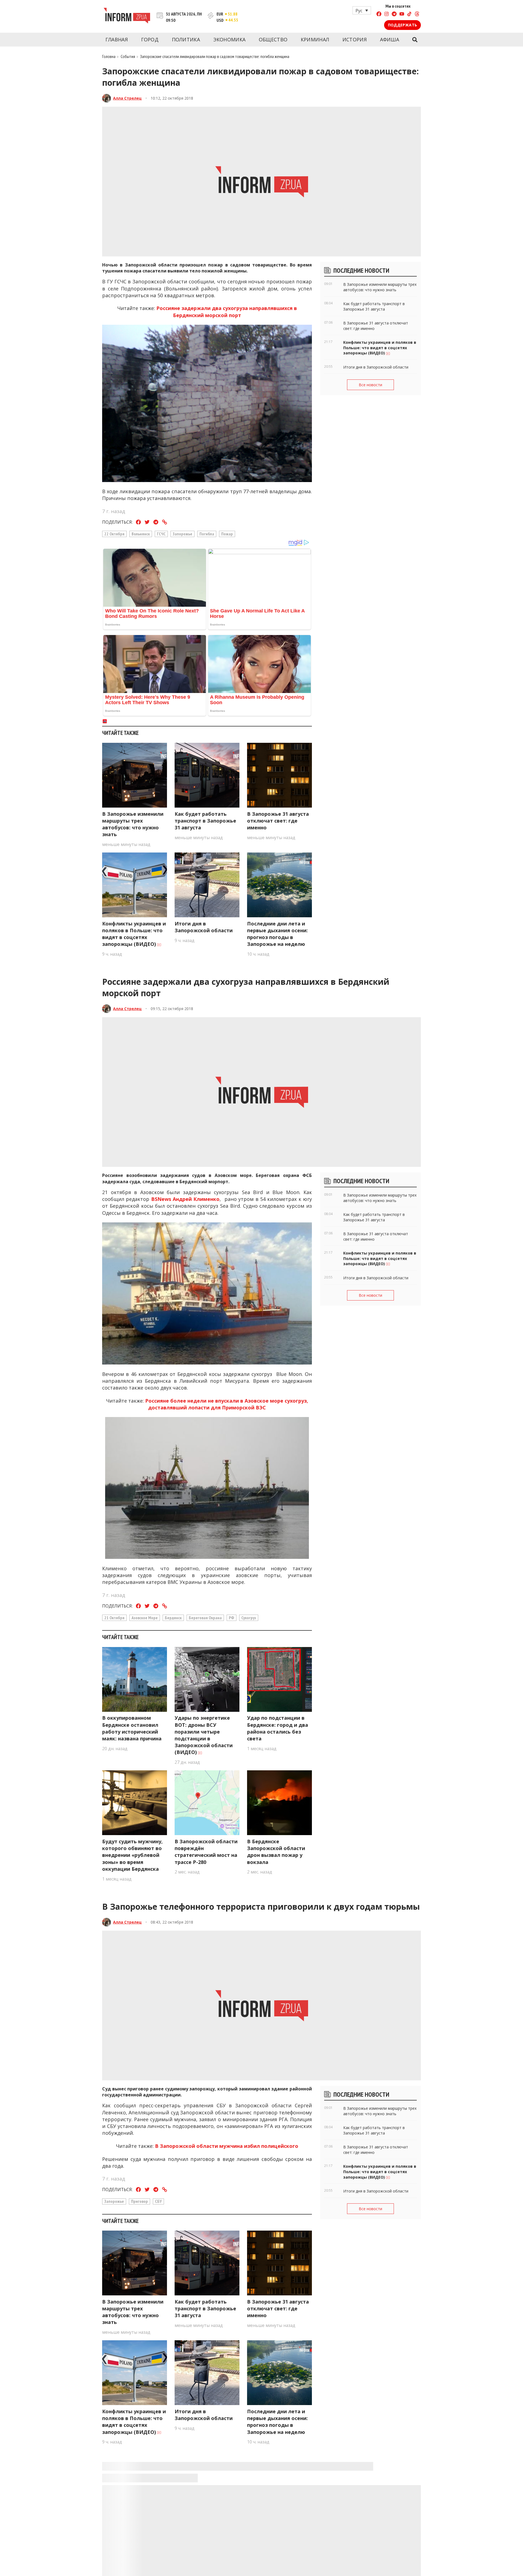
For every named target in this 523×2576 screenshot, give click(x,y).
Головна (109, 56)
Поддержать (402, 25)
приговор (139, 2201)
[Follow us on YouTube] (402, 15)
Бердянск (173, 1618)
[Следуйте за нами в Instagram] (387, 15)
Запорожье (183, 534)
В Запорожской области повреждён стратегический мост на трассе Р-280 (206, 1852)
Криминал (315, 39)
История (355, 39)
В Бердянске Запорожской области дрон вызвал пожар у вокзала (276, 1852)
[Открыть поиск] (415, 40)
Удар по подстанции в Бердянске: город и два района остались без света (278, 1728)
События (128, 56)
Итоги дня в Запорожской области (204, 927)
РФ (232, 1618)
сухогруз (249, 1618)
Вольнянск (141, 534)
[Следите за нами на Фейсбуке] (379, 15)
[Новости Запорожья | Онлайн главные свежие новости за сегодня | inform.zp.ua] (127, 16)
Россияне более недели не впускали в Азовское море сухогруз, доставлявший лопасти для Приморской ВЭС (227, 1404)
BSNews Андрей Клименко (186, 1199)
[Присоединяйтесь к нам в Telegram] (394, 15)
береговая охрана (205, 1618)
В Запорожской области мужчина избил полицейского (227, 2146)
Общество (273, 39)
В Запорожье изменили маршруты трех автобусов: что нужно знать (133, 824)
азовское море (145, 1618)
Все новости (370, 385)
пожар (227, 534)
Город (150, 39)
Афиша (390, 39)
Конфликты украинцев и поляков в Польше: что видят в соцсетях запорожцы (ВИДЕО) (134, 934)
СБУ (158, 2201)
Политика (186, 39)
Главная (117, 39)
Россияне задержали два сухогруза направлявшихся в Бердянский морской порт (227, 312)
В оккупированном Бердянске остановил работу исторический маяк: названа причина (132, 1728)
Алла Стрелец (127, 98)
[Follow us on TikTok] (409, 15)
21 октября (114, 1618)
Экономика (229, 39)
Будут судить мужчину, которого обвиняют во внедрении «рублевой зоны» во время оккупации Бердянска (132, 1855)
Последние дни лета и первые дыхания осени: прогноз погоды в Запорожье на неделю (277, 934)
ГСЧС (161, 534)
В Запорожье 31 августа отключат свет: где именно (278, 821)
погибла (207, 534)
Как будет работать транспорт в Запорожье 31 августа (205, 821)
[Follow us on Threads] (417, 15)
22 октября (114, 534)
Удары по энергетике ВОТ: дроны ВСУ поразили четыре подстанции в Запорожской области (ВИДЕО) (204, 1735)
